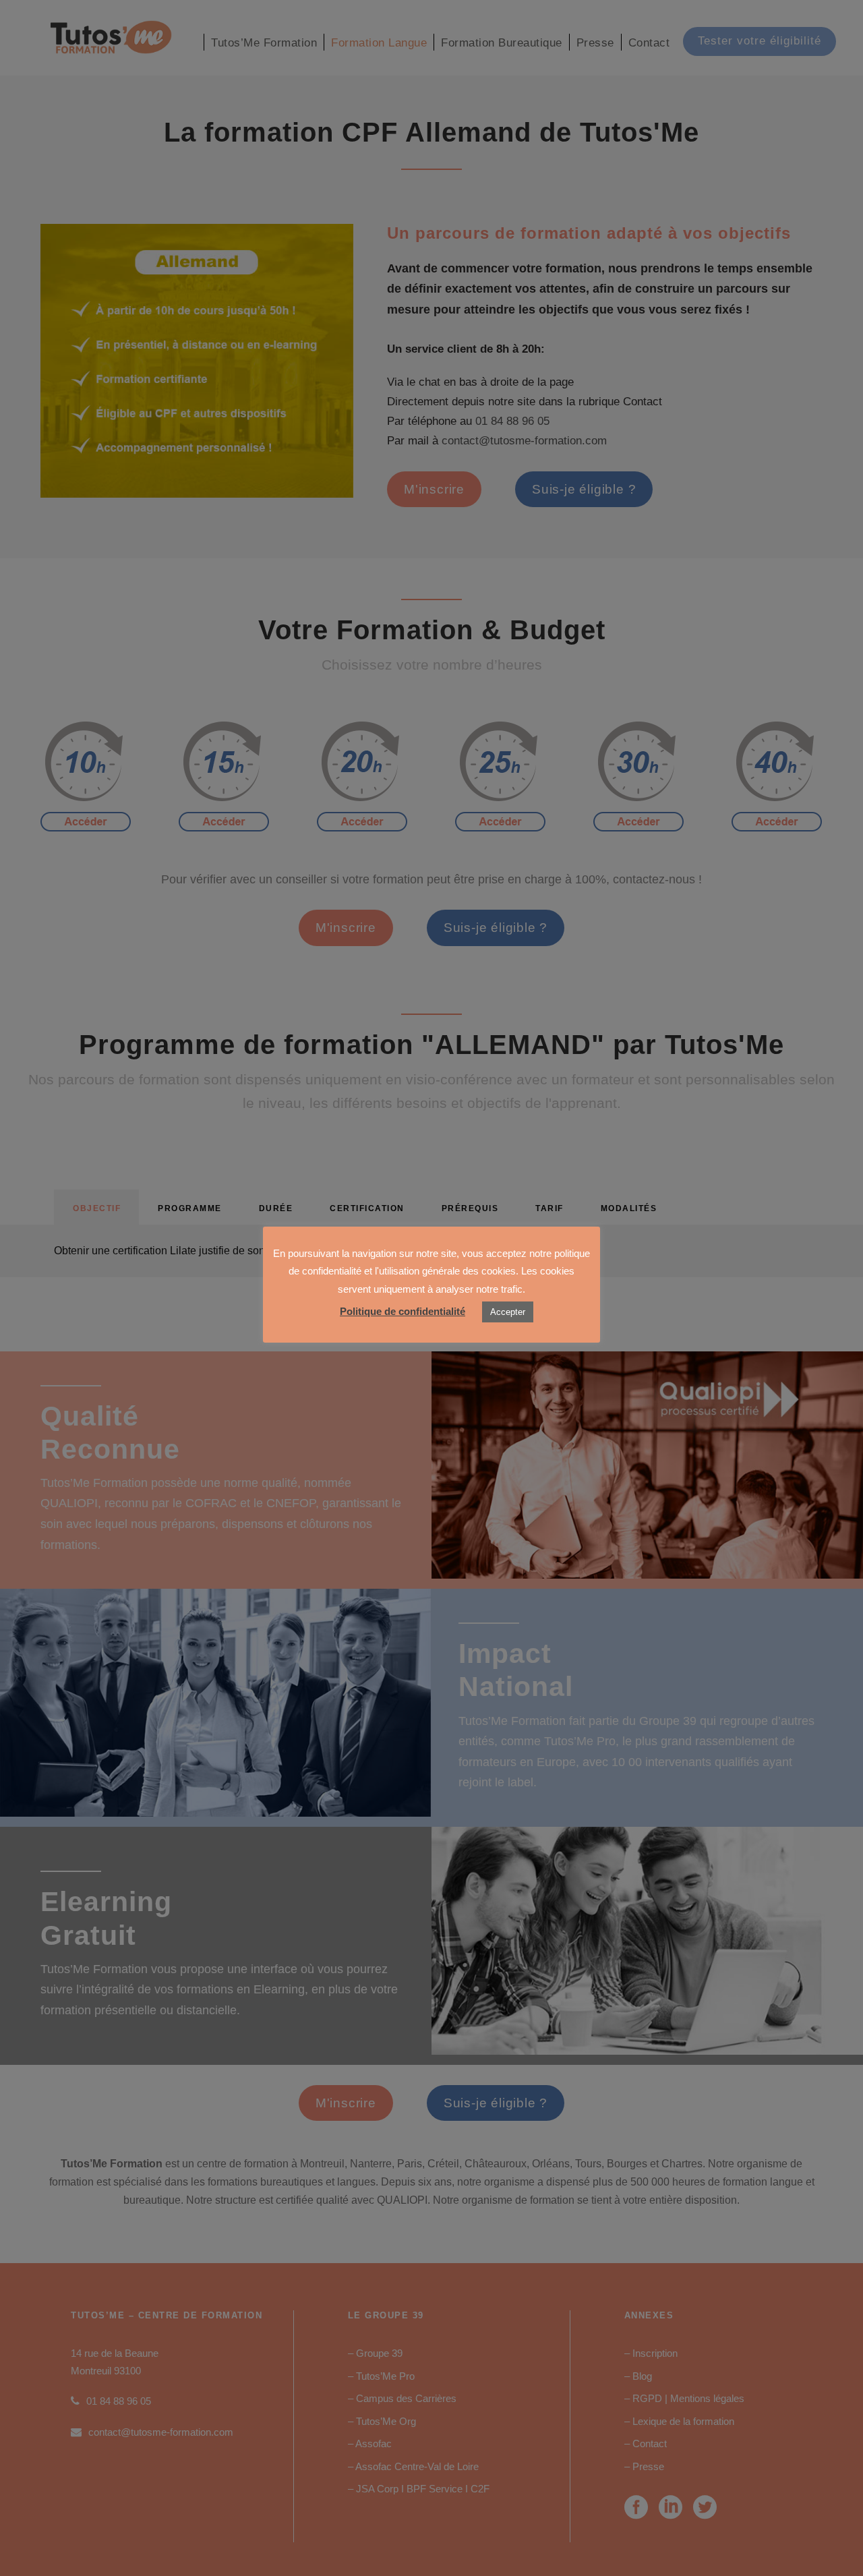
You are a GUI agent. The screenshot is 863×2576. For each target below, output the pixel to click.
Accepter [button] (508, 1312)
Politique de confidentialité (403, 1311)
